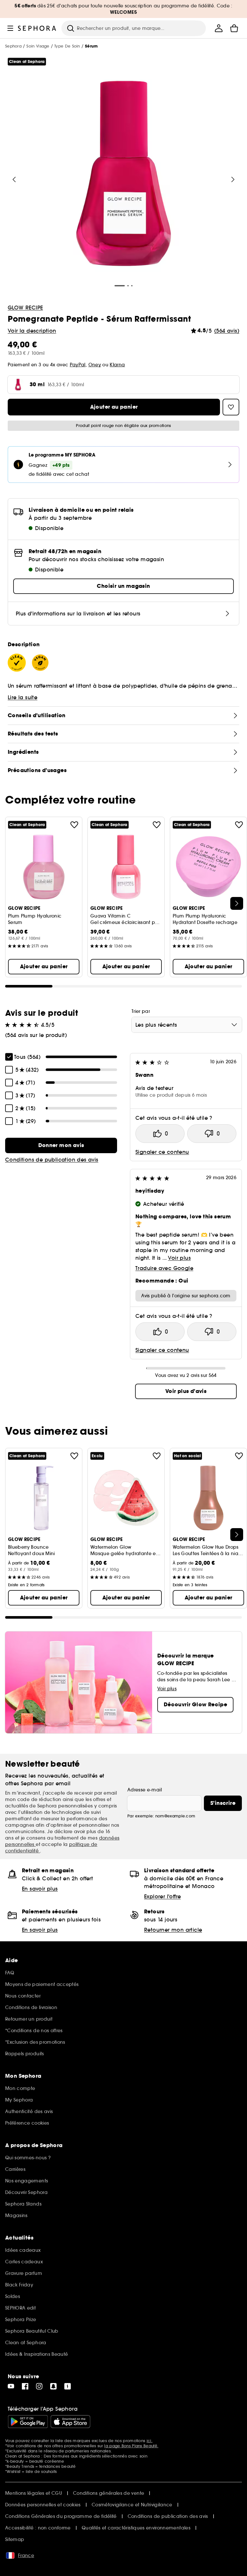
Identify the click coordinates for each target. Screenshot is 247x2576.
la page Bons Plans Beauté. (131, 2446)
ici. (150, 2441)
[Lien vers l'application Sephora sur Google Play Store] (28, 2422)
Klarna (117, 365)
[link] (61, 1145)
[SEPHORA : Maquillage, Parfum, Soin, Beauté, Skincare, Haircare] (37, 28)
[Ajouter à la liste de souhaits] (74, 825)
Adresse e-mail (145, 1790)
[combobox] (187, 1025)
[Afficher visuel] (123, 174)
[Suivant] (233, 179)
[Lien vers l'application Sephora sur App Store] (70, 2422)
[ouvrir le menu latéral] (10, 28)
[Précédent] (14, 179)
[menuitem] (219, 28)
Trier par (141, 1011)
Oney (95, 365)
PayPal (78, 365)
